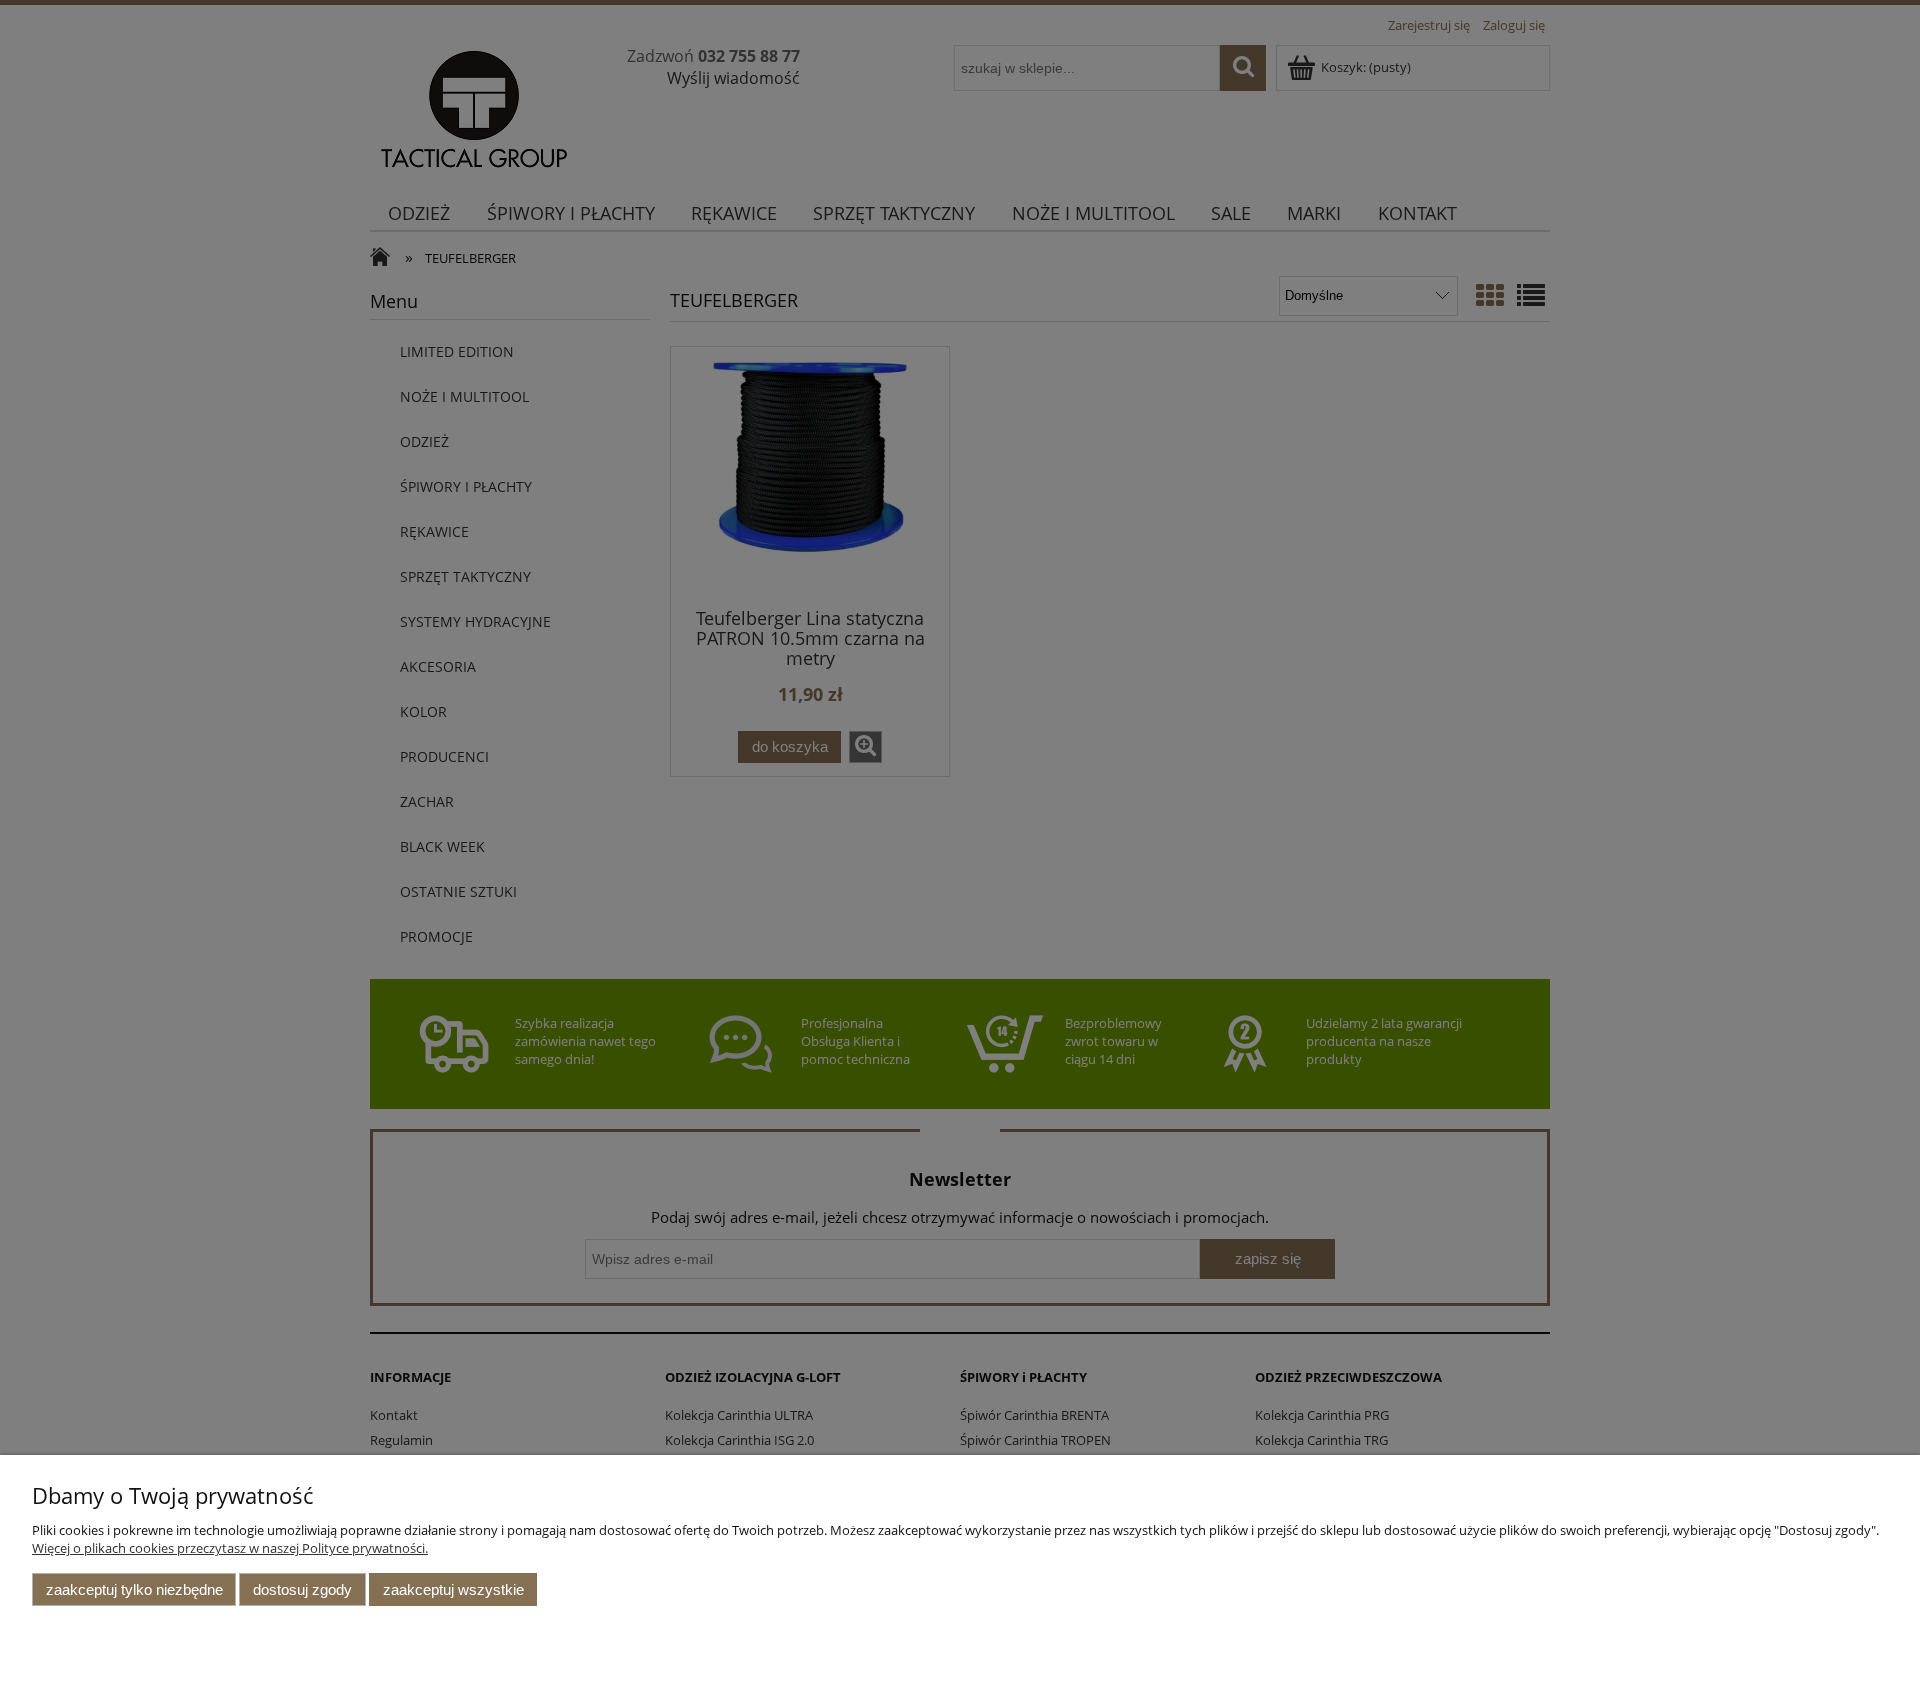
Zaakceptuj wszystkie (453, 1589)
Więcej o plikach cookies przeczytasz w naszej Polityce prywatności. (230, 1548)
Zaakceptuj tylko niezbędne (134, 1589)
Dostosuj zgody (302, 1589)
